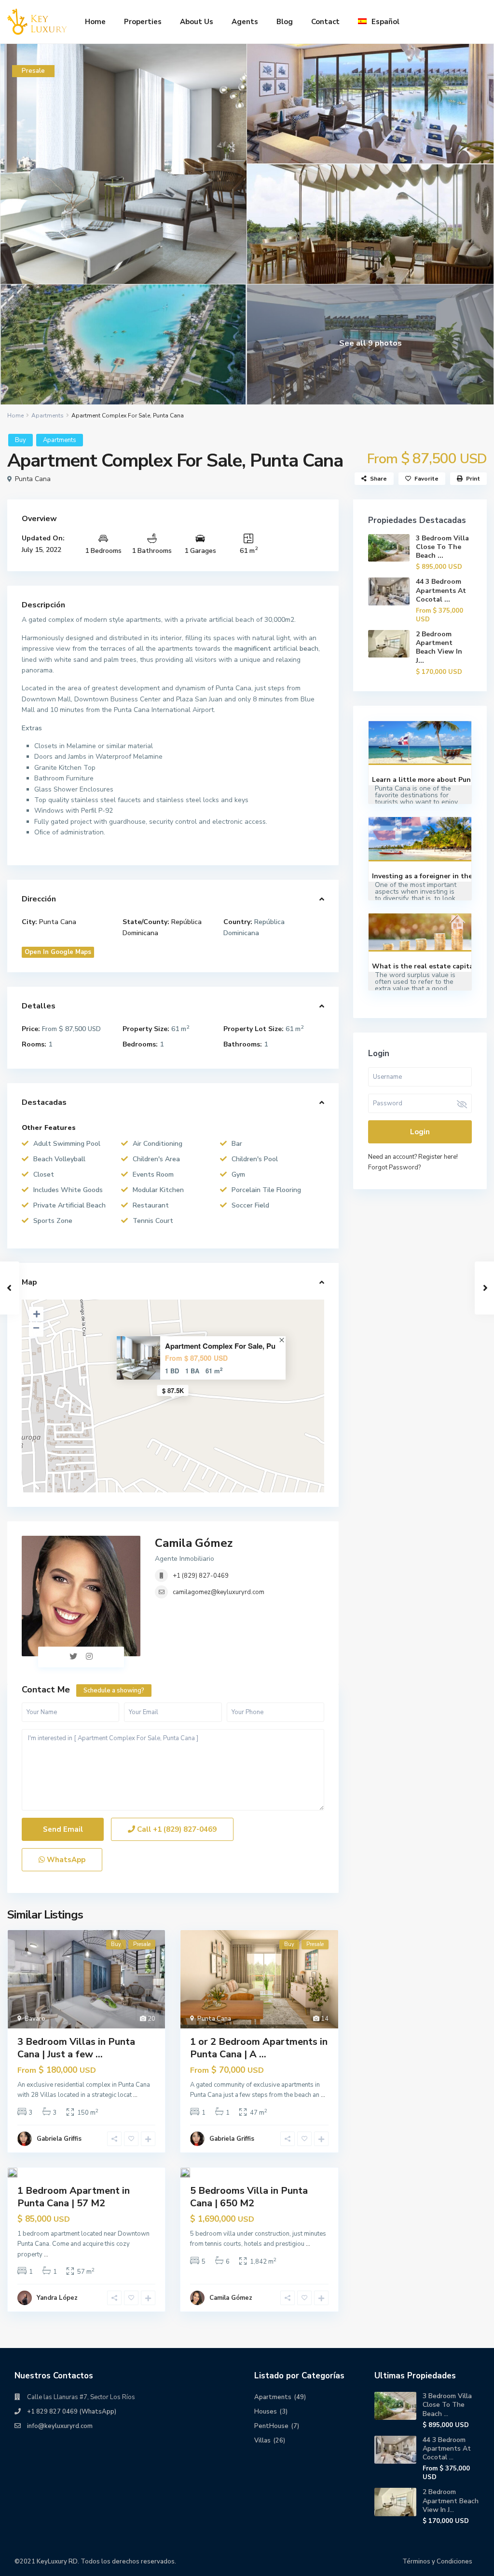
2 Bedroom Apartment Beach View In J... (439, 647)
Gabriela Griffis (59, 2139)
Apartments (48, 416)
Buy (21, 440)
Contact (325, 22)
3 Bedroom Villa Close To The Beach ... (442, 547)
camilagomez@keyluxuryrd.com (219, 1592)
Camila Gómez (194, 1543)
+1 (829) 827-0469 (201, 1576)
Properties (143, 22)
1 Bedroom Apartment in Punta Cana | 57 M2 (74, 2197)
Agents (245, 22)
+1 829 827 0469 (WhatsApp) (72, 2412)
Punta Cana (33, 479)
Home (95, 22)
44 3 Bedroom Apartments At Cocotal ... (441, 590)
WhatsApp (65, 1860)
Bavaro (35, 2019)
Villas (262, 2441)
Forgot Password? (394, 1167)
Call (176, 1829)
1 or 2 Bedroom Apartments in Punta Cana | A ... (259, 2048)
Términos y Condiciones (437, 2562)
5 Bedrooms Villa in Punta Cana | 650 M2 (249, 2197)
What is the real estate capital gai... (433, 966)
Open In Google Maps (58, 952)
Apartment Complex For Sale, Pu (220, 1346)
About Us (197, 22)
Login (420, 1132)
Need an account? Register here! (413, 1157)
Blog (285, 22)
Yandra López (57, 2298)
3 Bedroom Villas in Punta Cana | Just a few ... (76, 2048)
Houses (266, 2412)
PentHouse (271, 2426)
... (135, 2095)
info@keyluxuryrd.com (60, 2426)
